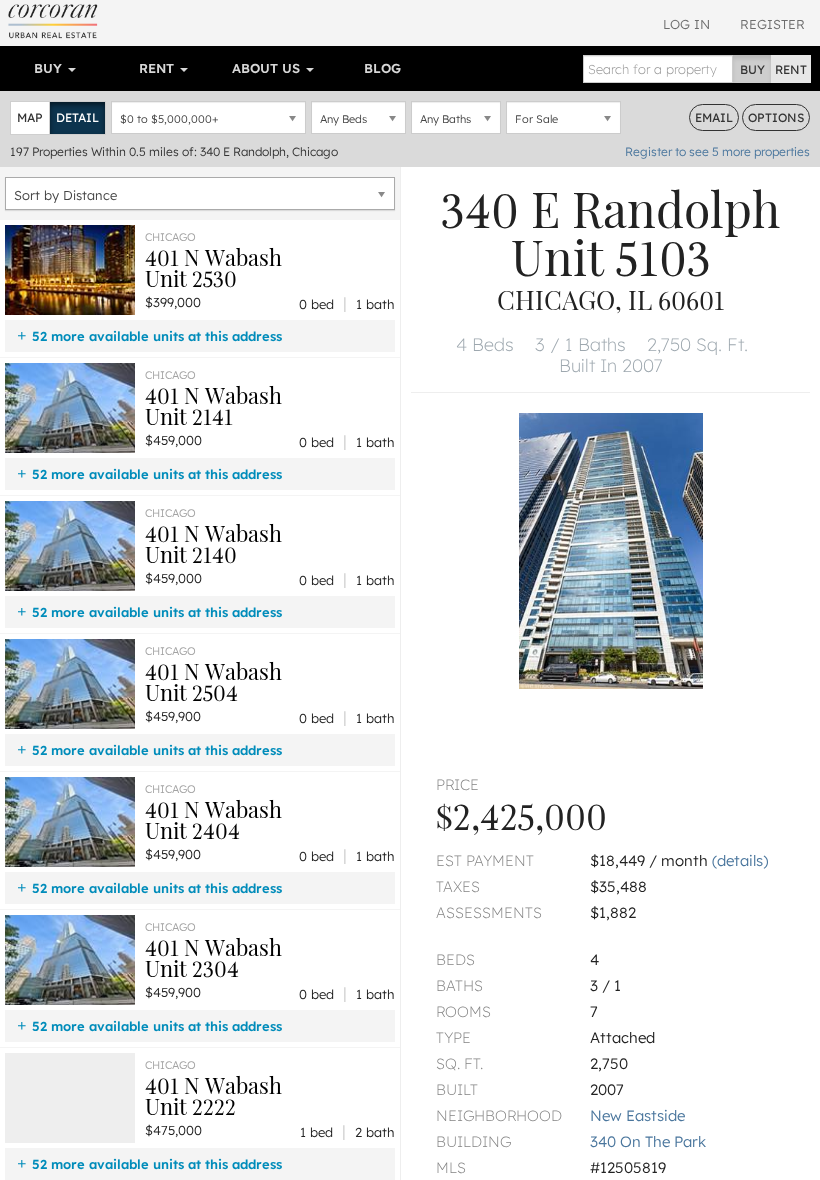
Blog (382, 68)
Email (714, 117)
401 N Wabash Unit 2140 (213, 543)
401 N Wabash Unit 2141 (213, 405)
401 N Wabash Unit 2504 (213, 681)
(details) (740, 860)
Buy (50, 68)
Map (30, 117)
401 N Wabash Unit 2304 (213, 957)
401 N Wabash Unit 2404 (213, 819)
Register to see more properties (717, 151)
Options (776, 117)
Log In (686, 24)
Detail (77, 117)
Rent (158, 68)
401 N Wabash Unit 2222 (213, 1095)
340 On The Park (648, 1141)
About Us (268, 68)
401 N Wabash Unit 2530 (213, 267)
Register (772, 24)
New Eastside (637, 1115)
